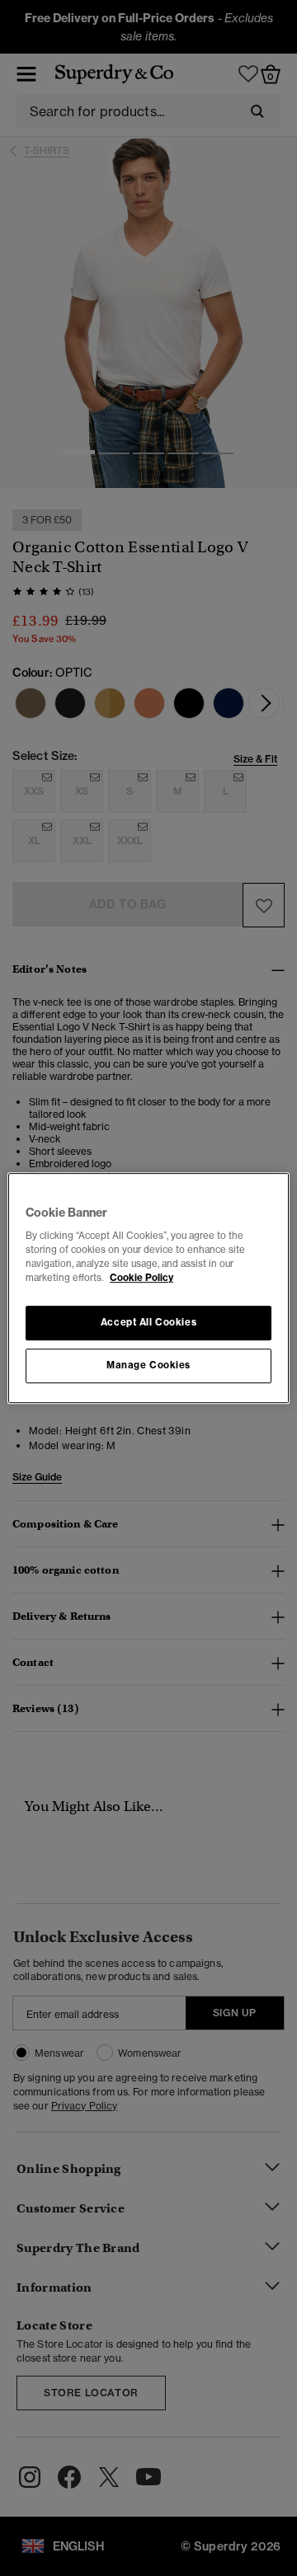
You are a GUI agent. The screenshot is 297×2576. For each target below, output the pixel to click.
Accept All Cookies (148, 1323)
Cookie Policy (141, 1278)
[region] (148, 1288)
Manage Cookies (148, 1365)
